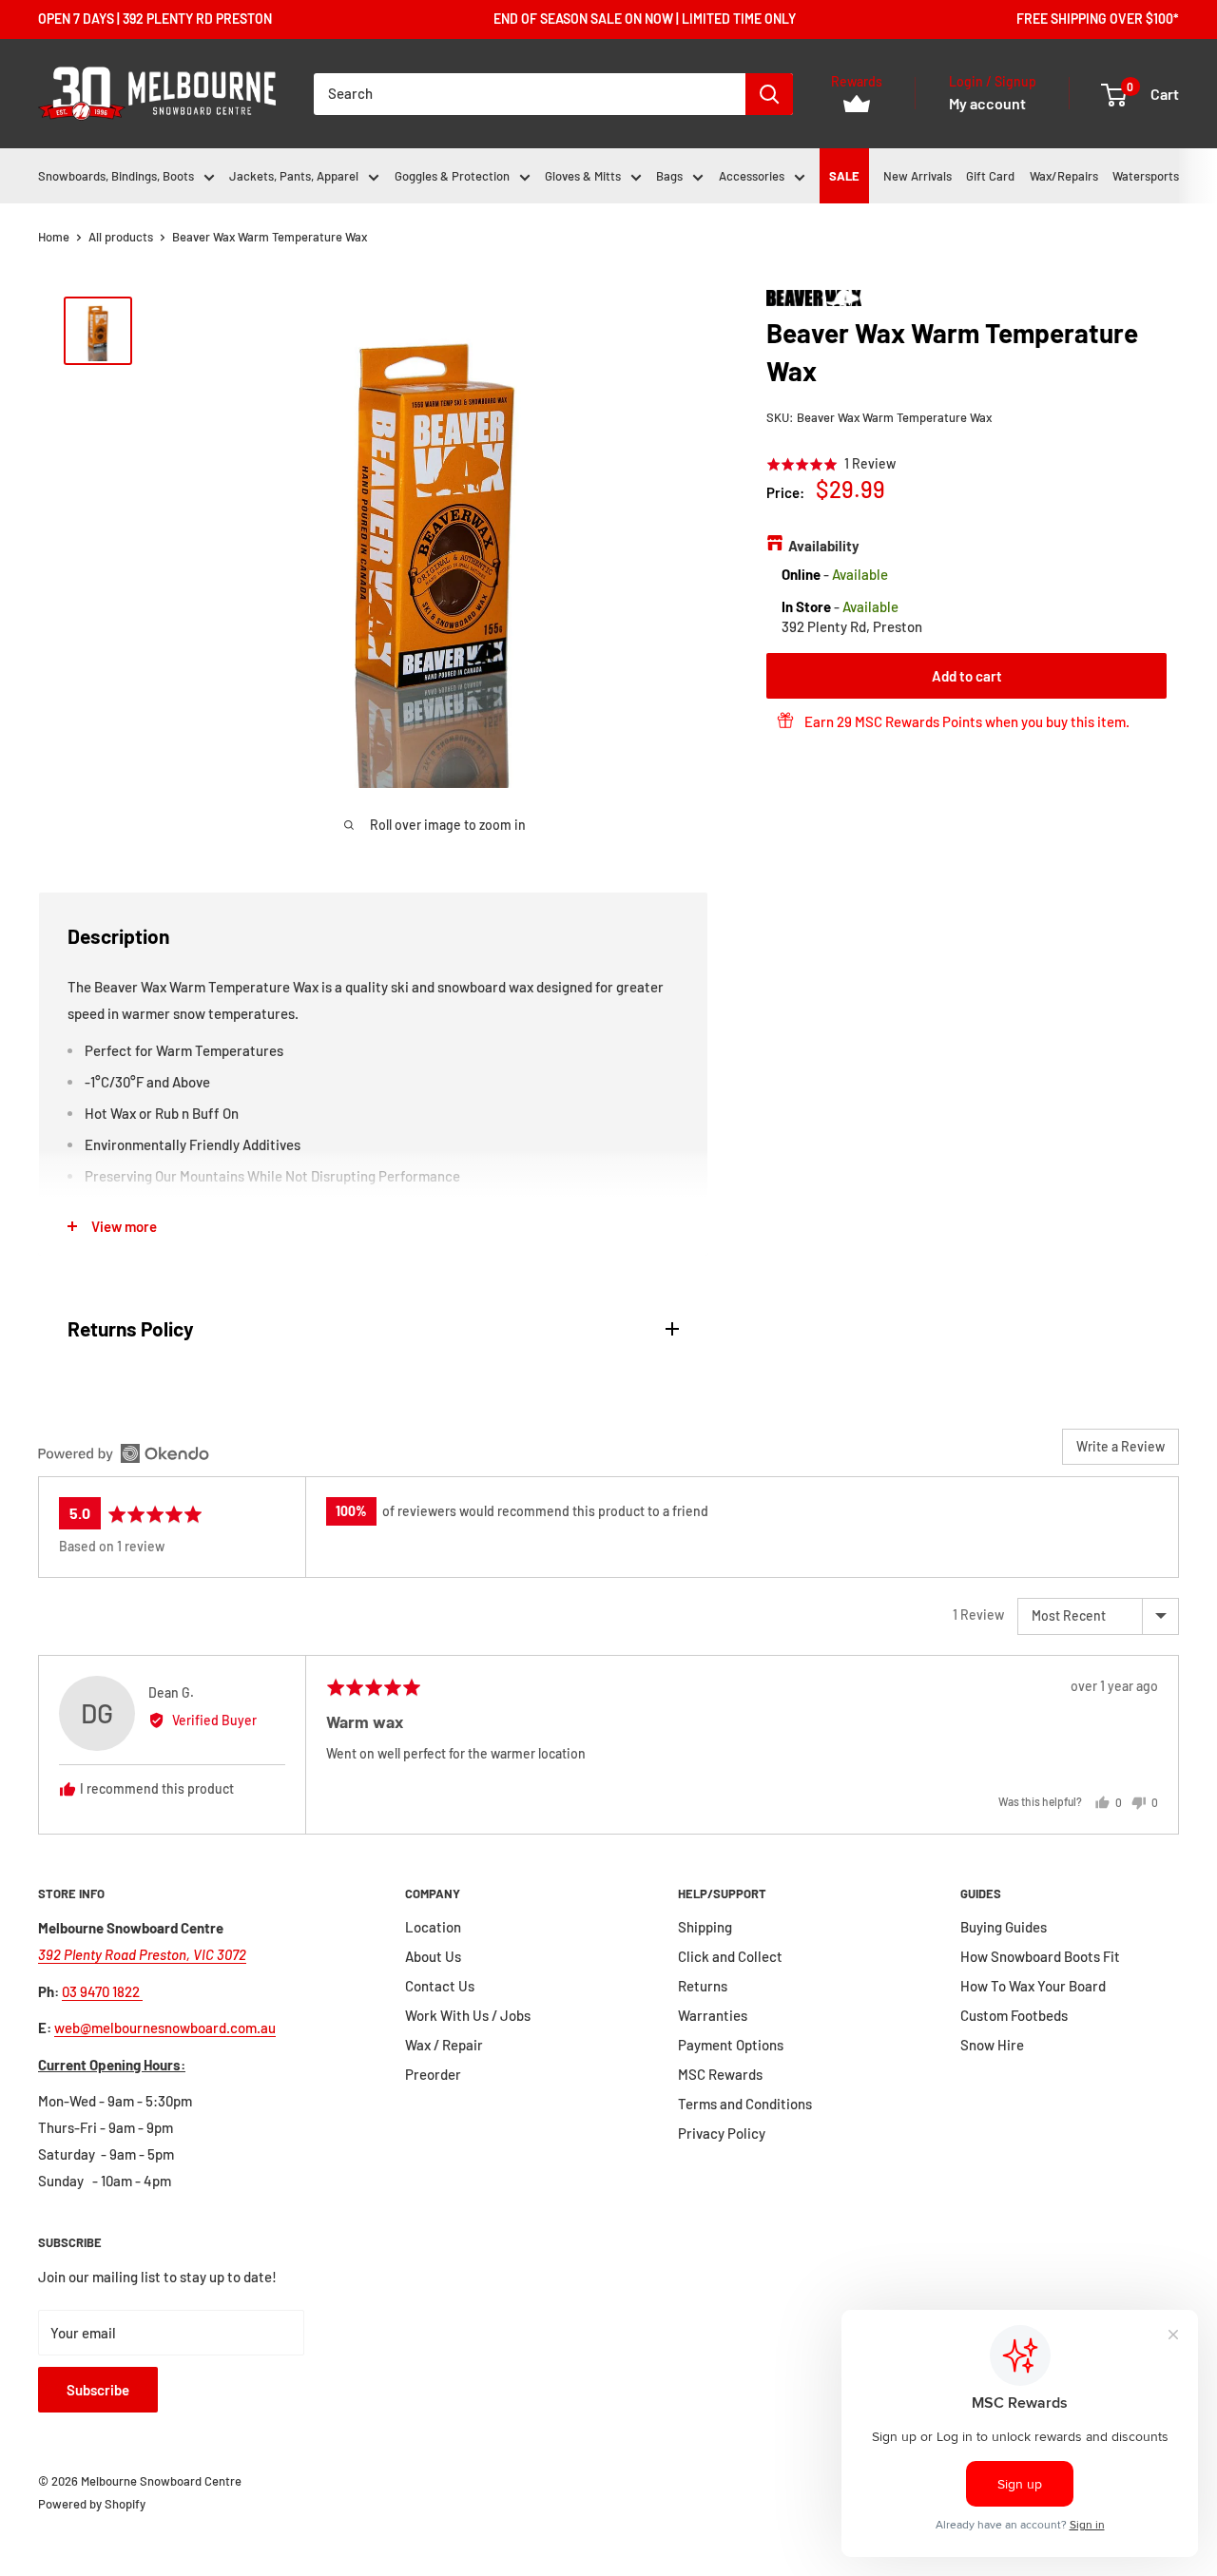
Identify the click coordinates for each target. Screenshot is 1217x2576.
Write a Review (1120, 1446)
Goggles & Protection (452, 176)
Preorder (433, 2074)
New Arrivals (918, 176)
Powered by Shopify (92, 2504)
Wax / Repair (444, 2045)
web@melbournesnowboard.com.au (165, 2028)
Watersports (1146, 176)
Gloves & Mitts (583, 176)
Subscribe (98, 2390)
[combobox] (530, 94)
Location (433, 1927)
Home (54, 237)
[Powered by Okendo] (124, 1453)
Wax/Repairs (1064, 176)
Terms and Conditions (745, 2104)
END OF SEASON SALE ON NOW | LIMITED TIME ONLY (645, 19)
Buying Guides (1004, 1927)
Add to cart (967, 675)
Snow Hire (992, 2045)
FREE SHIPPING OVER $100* (1098, 19)
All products (121, 237)
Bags (669, 176)
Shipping (705, 1927)
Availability (824, 546)
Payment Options (731, 2045)
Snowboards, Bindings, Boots (116, 176)
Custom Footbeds (1014, 2015)
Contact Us (440, 1986)
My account (987, 103)
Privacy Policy (722, 2133)
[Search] (769, 94)
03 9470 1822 (102, 1991)
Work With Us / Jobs (468, 2015)
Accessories (752, 176)
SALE (844, 176)
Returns (703, 1986)
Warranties (713, 2015)
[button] (831, 463)
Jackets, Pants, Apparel (294, 176)
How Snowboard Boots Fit (1040, 1956)
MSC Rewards (720, 2074)
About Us (433, 1956)
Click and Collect (730, 1956)
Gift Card (990, 176)
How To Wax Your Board (1033, 1986)
